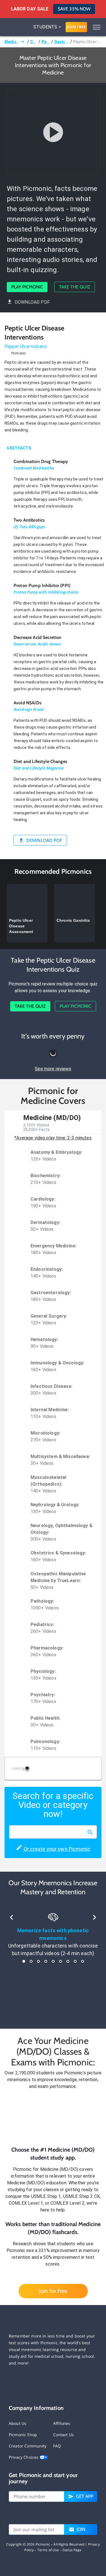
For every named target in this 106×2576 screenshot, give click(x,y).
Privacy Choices (24, 2457)
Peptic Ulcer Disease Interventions (87, 42)
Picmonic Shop (23, 2435)
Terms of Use (48, 2550)
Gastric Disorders (62, 42)
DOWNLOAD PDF (32, 302)
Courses (34, 42)
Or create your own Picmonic (56, 1849)
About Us (18, 2423)
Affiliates (62, 2423)
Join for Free (53, 2291)
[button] (53, 2118)
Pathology (46, 42)
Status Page (72, 2550)
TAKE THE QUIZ (75, 287)
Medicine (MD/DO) (12, 42)
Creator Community (28, 2446)
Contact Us (64, 2435)
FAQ (57, 2446)
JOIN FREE (76, 27)
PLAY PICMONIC (27, 287)
